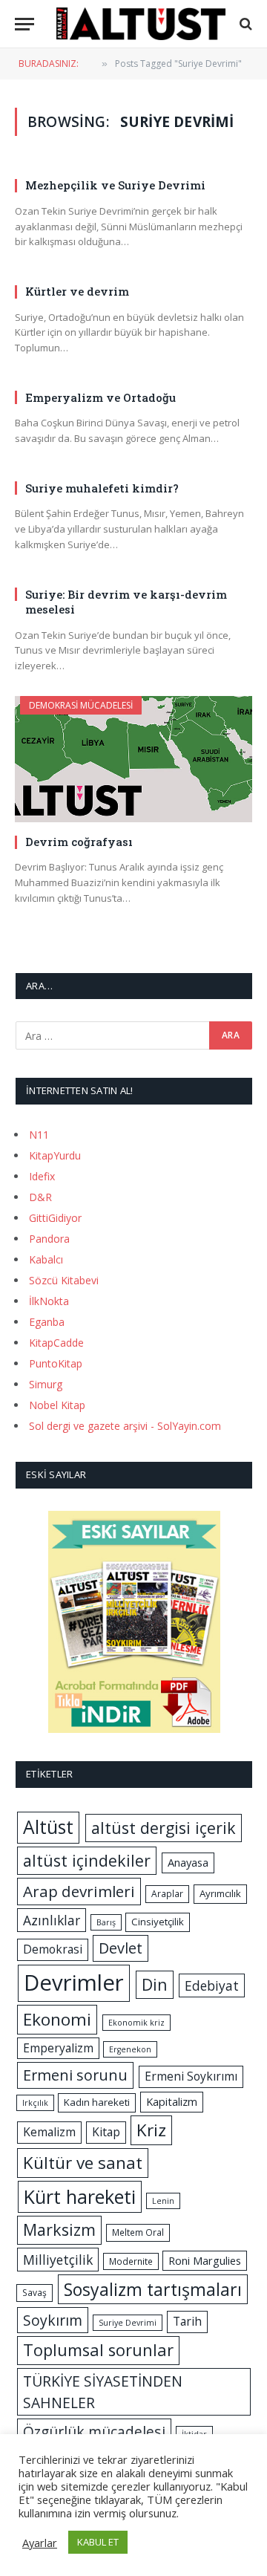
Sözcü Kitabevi (64, 1280)
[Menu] (24, 24)
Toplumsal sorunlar (98, 2350)
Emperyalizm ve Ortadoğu (100, 397)
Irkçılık (35, 2103)
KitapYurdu (55, 1155)
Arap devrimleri (79, 1891)
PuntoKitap (56, 1363)
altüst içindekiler (87, 1860)
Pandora (49, 1239)
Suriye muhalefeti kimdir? (102, 488)
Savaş (34, 2293)
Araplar (167, 1894)
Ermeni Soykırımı (191, 2076)
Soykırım (53, 2320)
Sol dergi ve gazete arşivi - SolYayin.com (125, 1426)
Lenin (163, 2201)
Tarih (187, 2321)
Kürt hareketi (80, 2196)
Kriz (151, 2130)
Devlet (121, 1948)
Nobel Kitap (57, 1405)
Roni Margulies (205, 2260)
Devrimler (74, 1983)
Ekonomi (57, 2019)
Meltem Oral (138, 2232)
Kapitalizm (172, 2101)
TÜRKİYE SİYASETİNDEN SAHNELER (103, 2392)
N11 (39, 1135)
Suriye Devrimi (128, 2323)
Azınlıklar (52, 1920)
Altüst (48, 1827)
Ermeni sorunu (75, 2075)
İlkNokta (49, 1301)
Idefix (42, 1176)
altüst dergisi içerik (164, 1828)
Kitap (106, 2132)
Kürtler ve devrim (77, 291)
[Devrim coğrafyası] (133, 759)
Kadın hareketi (97, 2102)
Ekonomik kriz (136, 2023)
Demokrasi (53, 1949)
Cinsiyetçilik (158, 1922)
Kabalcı (46, 1259)
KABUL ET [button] (98, 2542)
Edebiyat (212, 1985)
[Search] (244, 24)
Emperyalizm (58, 2048)
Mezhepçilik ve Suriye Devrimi (115, 185)
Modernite (131, 2261)
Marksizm (59, 2229)
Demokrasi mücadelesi (81, 705)
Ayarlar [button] (40, 2543)
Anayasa (188, 1862)
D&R (40, 1197)
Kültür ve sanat (83, 2163)
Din (155, 1984)
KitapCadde (56, 1343)
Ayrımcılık (220, 1893)
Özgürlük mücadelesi (94, 2432)
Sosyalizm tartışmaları (153, 2289)
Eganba (47, 1322)
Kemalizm (49, 2132)
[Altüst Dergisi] (141, 24)
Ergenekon (130, 2049)
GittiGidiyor (55, 1218)
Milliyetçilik (58, 2260)
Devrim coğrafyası (79, 842)
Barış (106, 1922)
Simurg (46, 1384)
